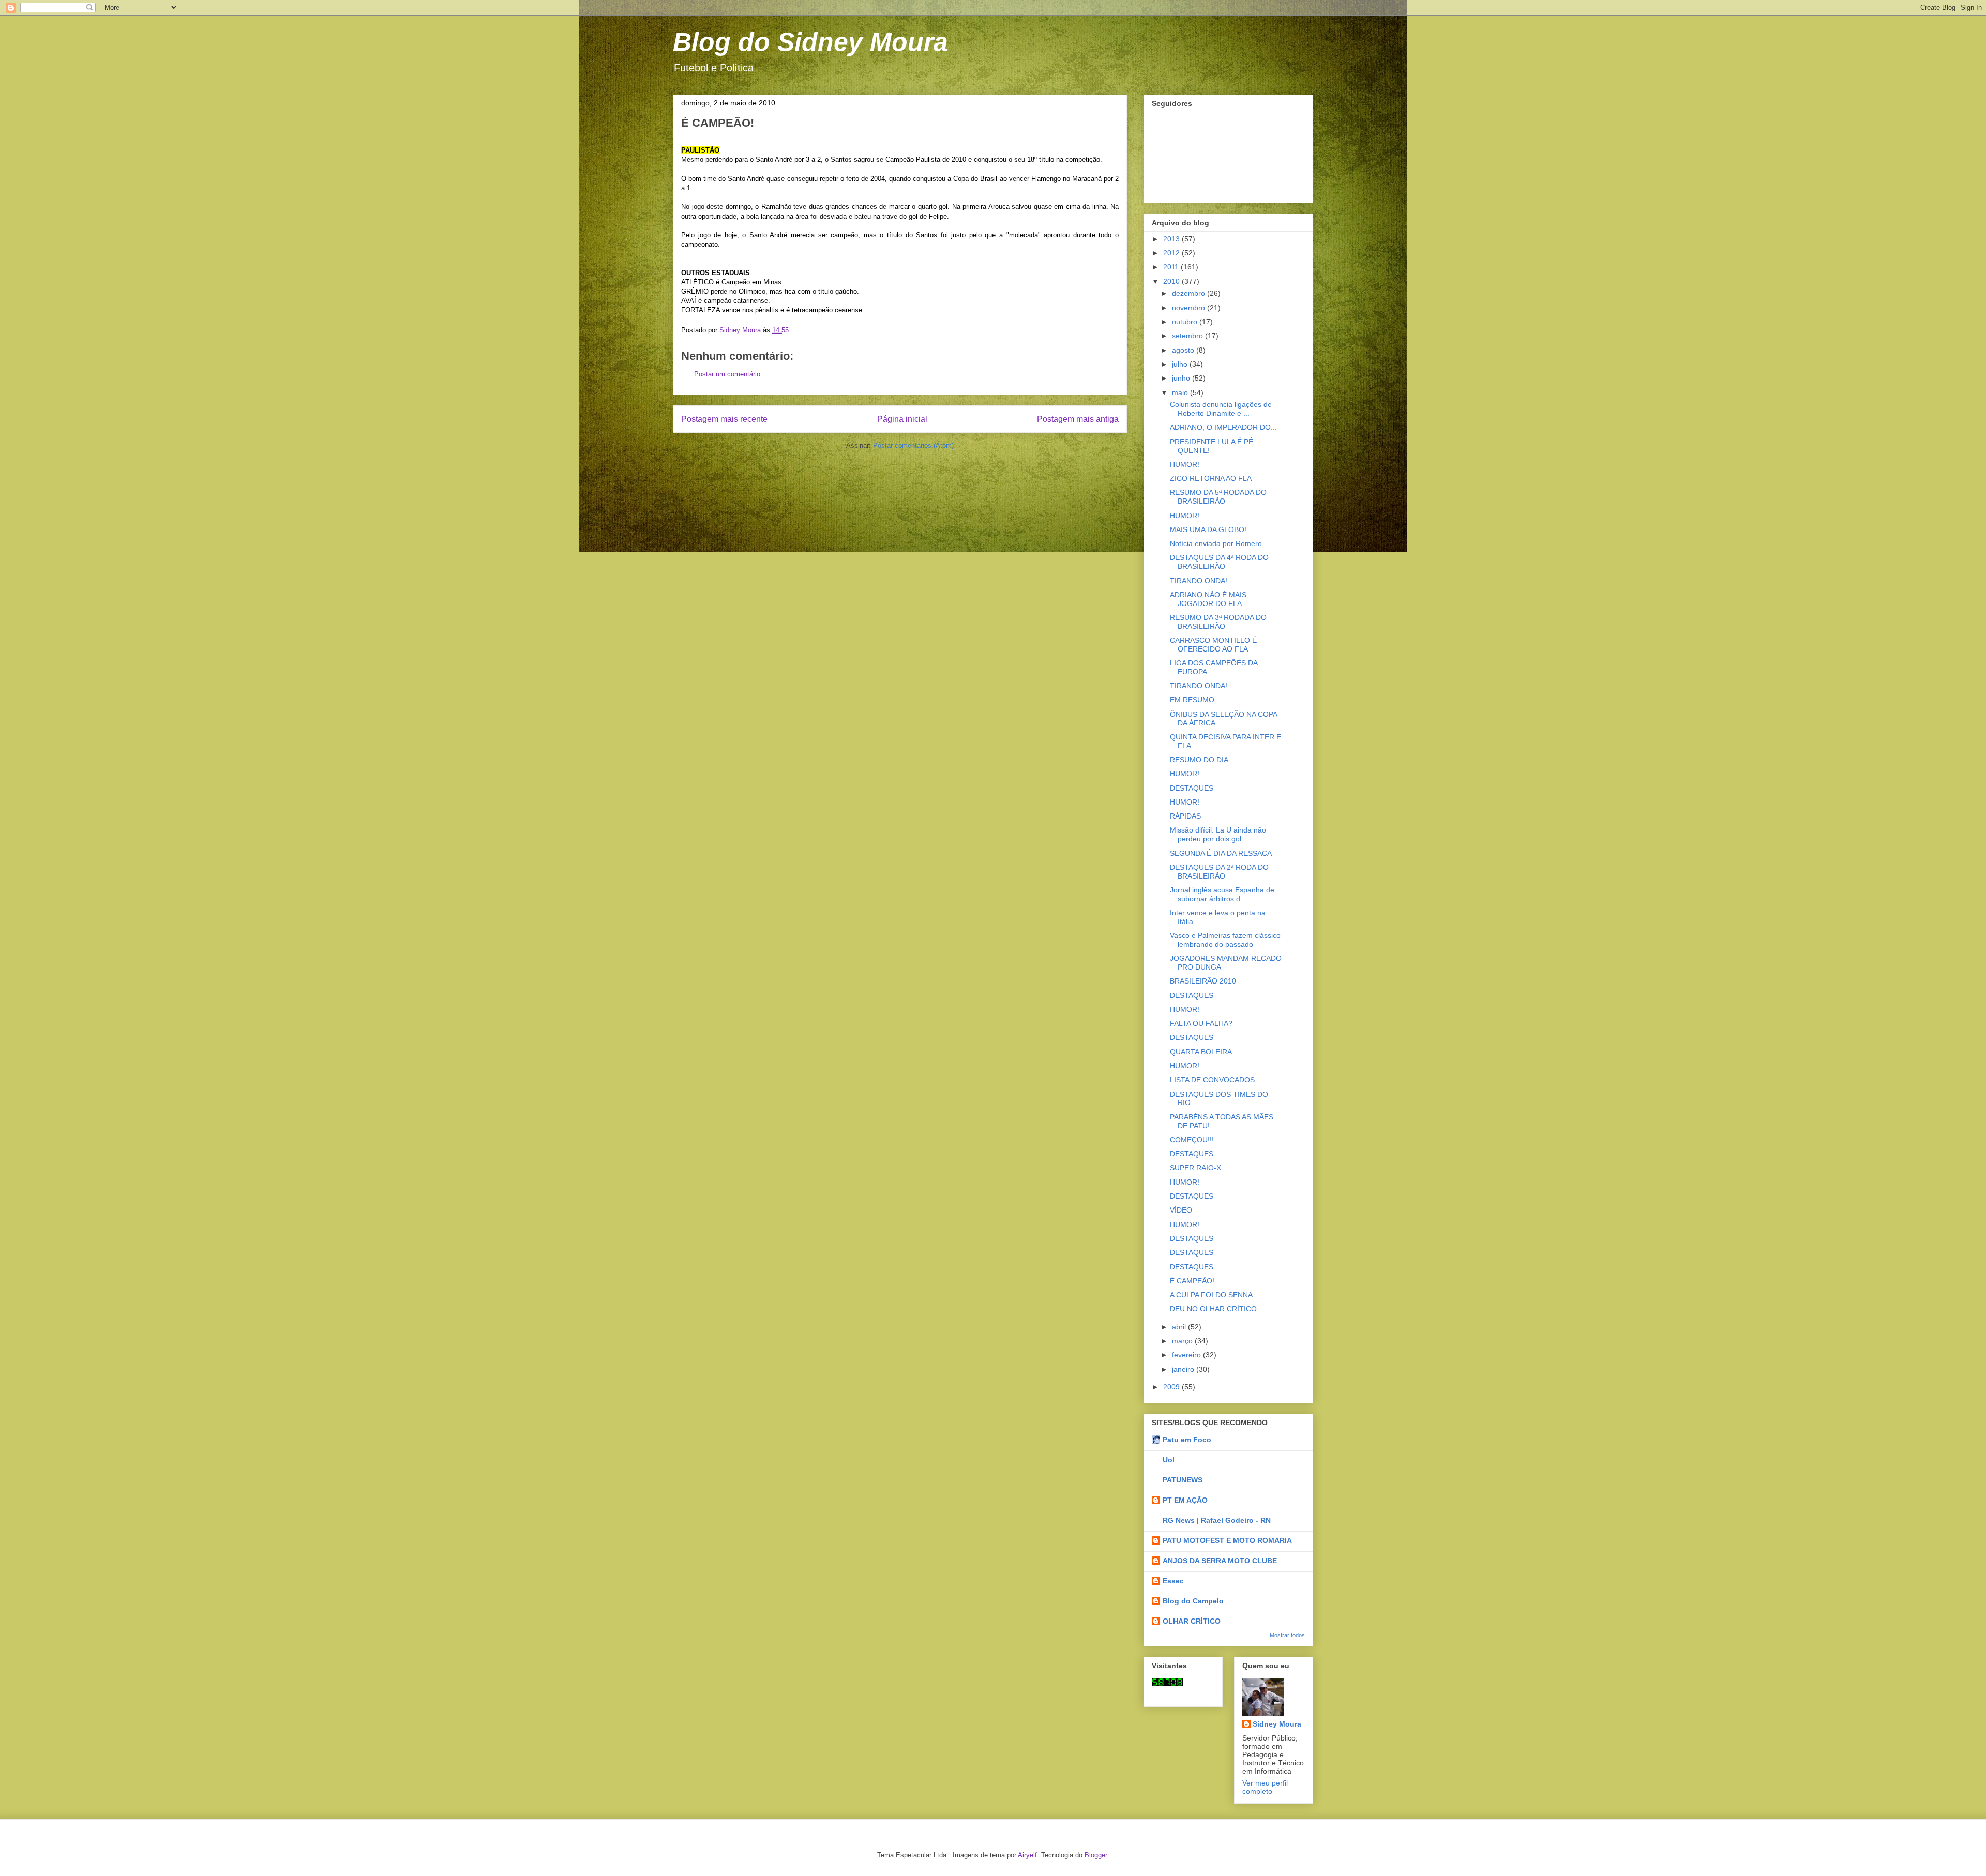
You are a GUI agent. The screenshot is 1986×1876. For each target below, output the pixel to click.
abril (1180, 1327)
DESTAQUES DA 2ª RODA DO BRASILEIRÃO (1219, 872)
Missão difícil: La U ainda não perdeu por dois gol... (1218, 834)
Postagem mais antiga (1078, 419)
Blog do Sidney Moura (810, 42)
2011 (1172, 267)
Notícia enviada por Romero (1216, 543)
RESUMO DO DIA (1199, 760)
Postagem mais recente (724, 419)
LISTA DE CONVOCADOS (1212, 1080)
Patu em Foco (1187, 1440)
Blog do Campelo (1193, 1601)
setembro (1188, 336)
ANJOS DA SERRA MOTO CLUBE (1220, 1561)
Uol (1169, 1460)
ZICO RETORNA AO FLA (1211, 478)
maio (1181, 392)
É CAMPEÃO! (1192, 1281)
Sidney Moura (1277, 1724)
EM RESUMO (1192, 700)
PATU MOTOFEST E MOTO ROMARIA (1227, 1540)
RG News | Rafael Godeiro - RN (1217, 1520)
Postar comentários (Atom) (913, 445)
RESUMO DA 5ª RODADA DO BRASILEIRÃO (1218, 497)
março (1183, 1341)
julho (1181, 364)
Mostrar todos (1287, 1635)
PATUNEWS (1183, 1480)
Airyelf (1027, 1855)
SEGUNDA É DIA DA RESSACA (1221, 853)
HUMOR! (1185, 464)
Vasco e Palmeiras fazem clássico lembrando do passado (1225, 940)
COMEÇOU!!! (1192, 1140)
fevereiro (1187, 1355)
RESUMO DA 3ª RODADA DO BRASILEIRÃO (1218, 622)
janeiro (1184, 1369)
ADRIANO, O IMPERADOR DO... (1223, 427)
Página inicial (902, 419)
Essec (1173, 1581)
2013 (1172, 239)
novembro (1190, 308)
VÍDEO (1181, 1210)
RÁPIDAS (1185, 816)
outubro (1186, 322)
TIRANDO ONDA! (1199, 581)
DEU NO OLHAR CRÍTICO (1213, 1309)
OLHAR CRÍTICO (1192, 1621)
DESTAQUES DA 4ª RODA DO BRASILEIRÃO (1219, 562)
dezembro (1190, 293)
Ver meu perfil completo (1265, 1787)
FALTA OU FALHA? (1201, 1023)
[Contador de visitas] (1167, 1684)
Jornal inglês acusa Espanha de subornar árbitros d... (1222, 894)
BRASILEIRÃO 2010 (1203, 981)
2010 (1172, 281)
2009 (1172, 1387)
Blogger (1096, 1855)
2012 (1172, 253)
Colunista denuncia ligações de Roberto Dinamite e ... (1221, 409)
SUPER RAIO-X (1195, 1168)
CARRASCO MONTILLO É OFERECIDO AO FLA (1213, 645)
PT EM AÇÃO (1185, 1500)
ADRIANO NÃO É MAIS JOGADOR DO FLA (1208, 599)
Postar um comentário (727, 374)
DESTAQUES (1192, 788)
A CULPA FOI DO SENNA (1211, 1295)
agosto (1184, 350)
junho (1182, 378)
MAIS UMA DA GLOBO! (1208, 529)
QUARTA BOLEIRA (1201, 1052)
